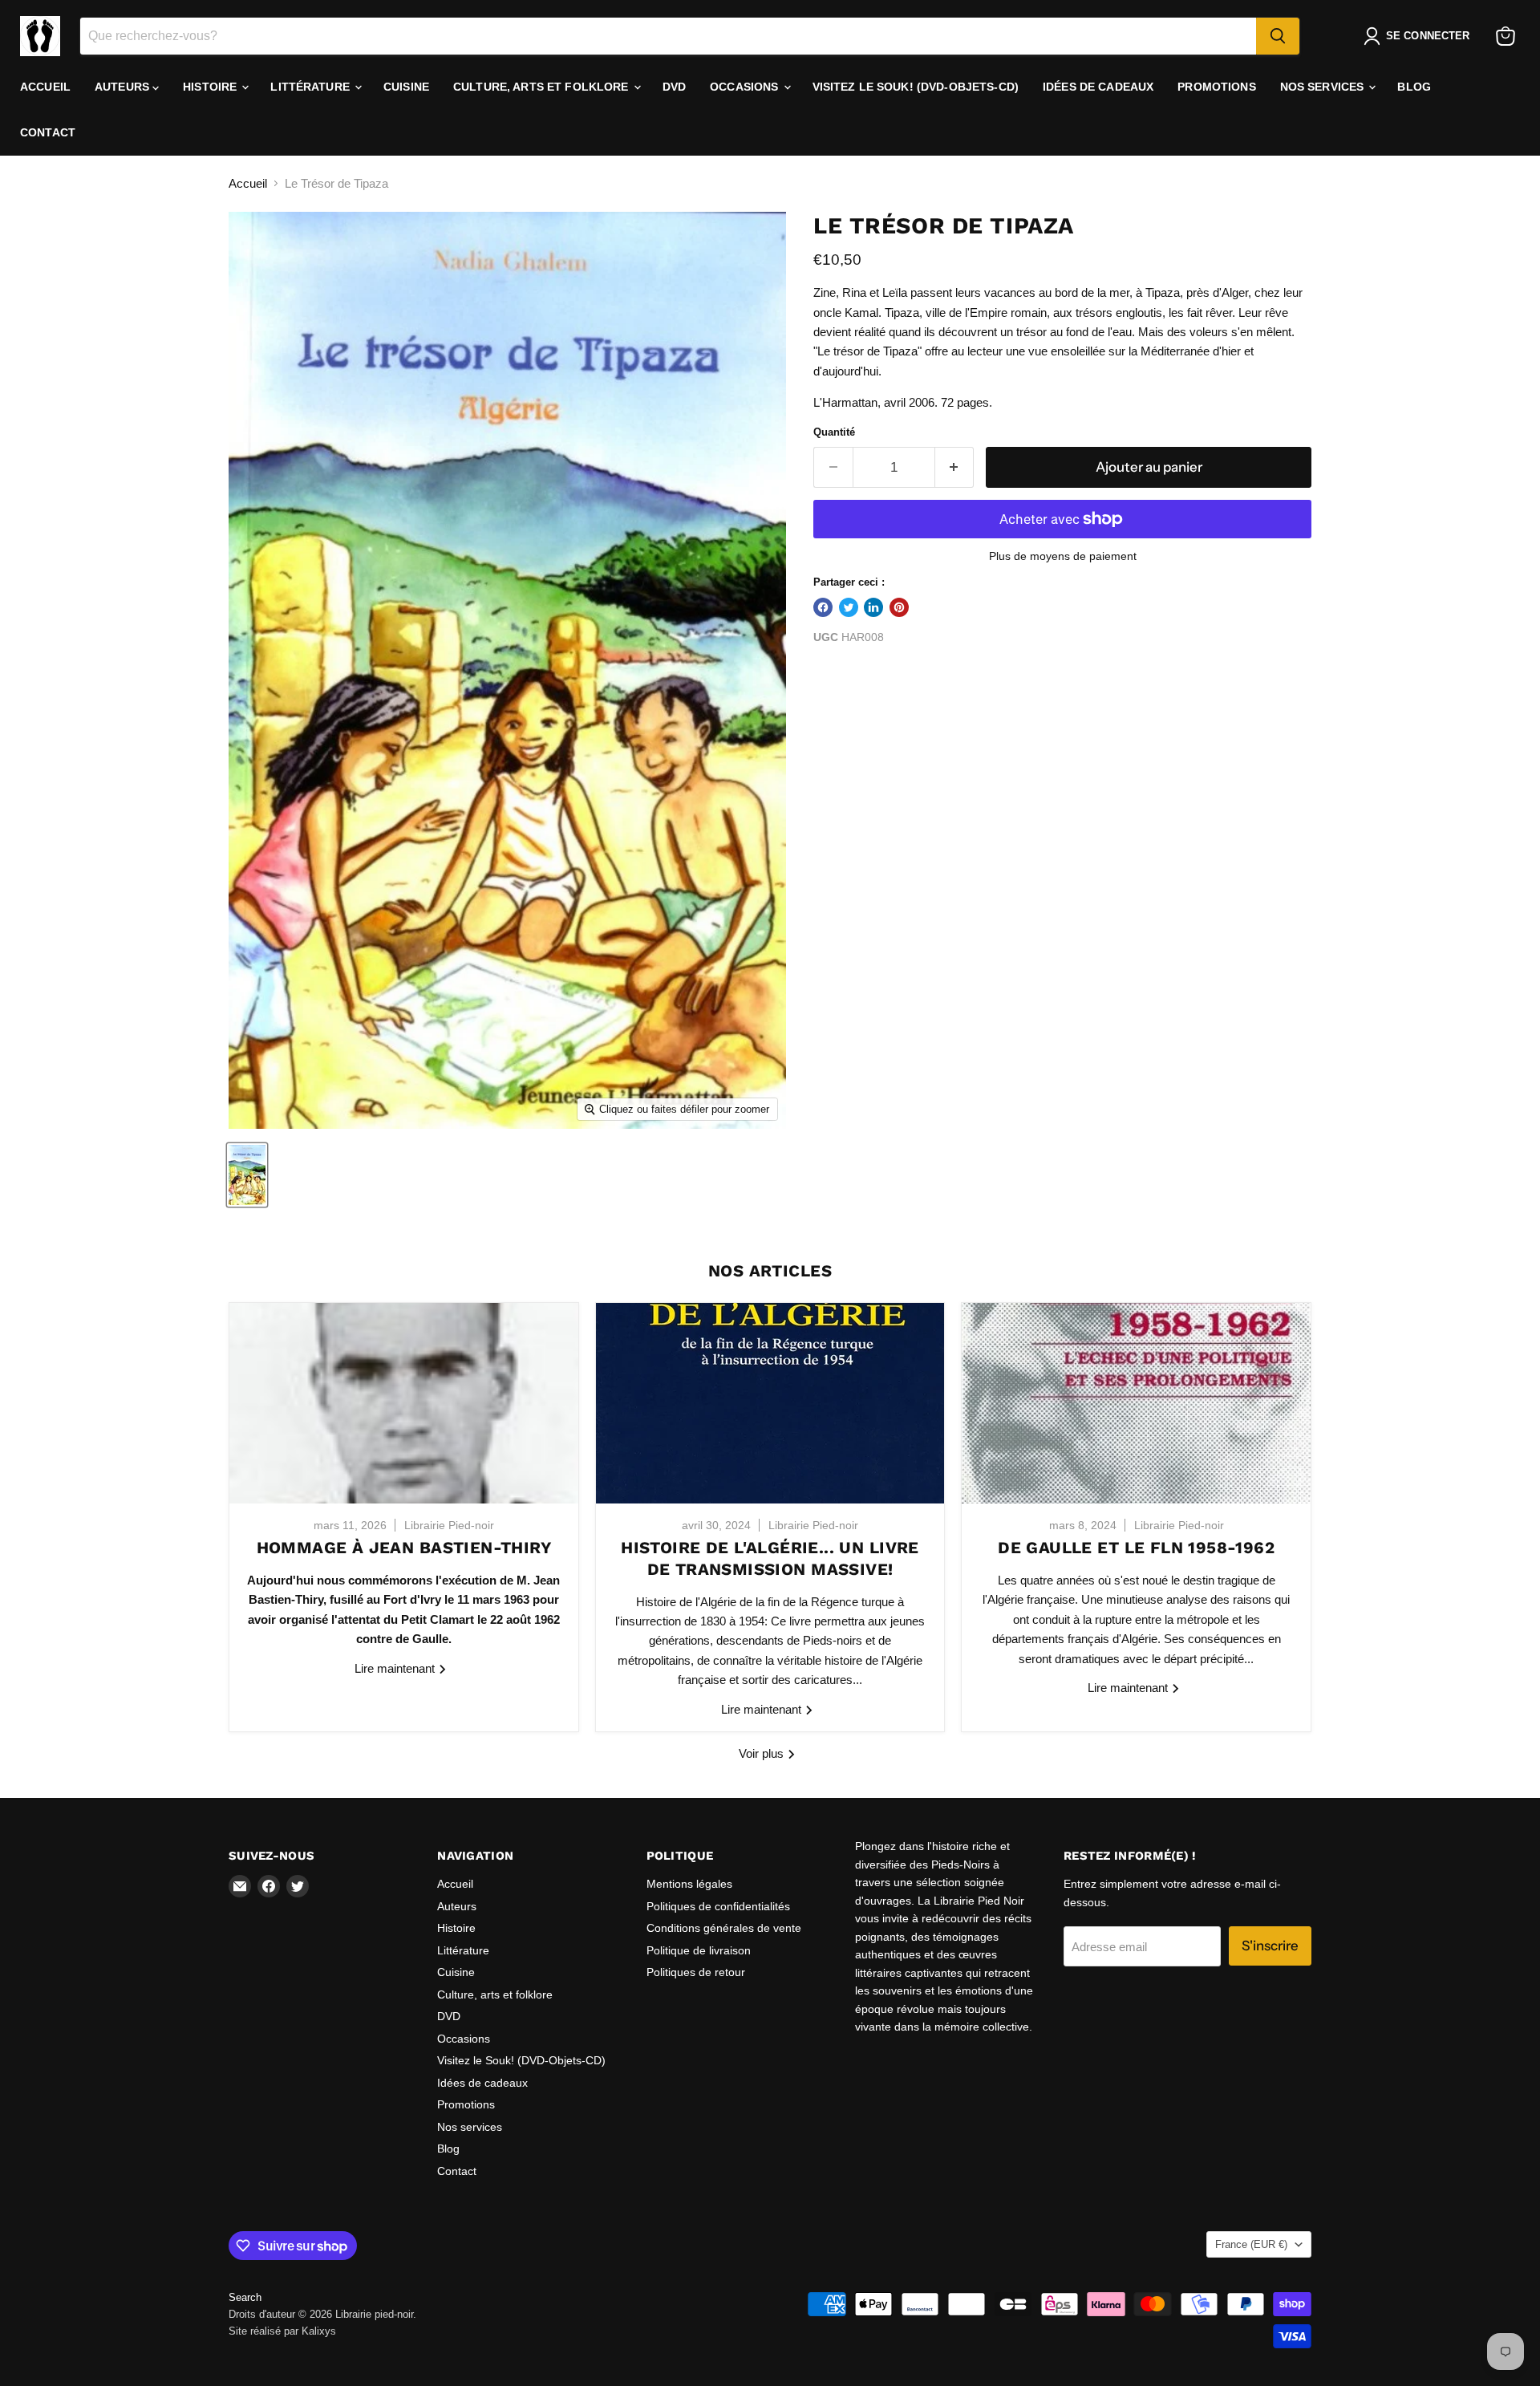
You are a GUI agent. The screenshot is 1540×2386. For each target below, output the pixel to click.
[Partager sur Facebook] (823, 607)
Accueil (45, 87)
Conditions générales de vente (724, 1928)
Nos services (1324, 87)
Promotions (1216, 87)
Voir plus (763, 1753)
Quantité (834, 432)
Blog (1414, 87)
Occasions (746, 87)
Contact (48, 132)
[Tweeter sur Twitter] (849, 607)
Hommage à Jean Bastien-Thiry (404, 1548)
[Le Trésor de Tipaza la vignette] (247, 1175)
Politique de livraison (699, 1950)
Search (245, 2297)
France (1251, 2244)
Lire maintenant (396, 1668)
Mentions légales (689, 1884)
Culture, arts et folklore (543, 87)
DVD (674, 87)
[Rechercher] (1278, 36)
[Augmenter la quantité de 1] (955, 467)
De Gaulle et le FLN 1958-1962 (1136, 1548)
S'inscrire (1270, 1946)
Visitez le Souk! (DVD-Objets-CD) (916, 87)
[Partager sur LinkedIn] (873, 607)
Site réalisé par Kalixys (282, 2331)
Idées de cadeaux (1098, 87)
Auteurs (124, 87)
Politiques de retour (696, 1972)
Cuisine (406, 87)
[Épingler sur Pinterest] (899, 607)
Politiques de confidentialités (718, 1906)
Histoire (211, 87)
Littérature (312, 87)
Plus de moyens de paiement (1063, 556)
